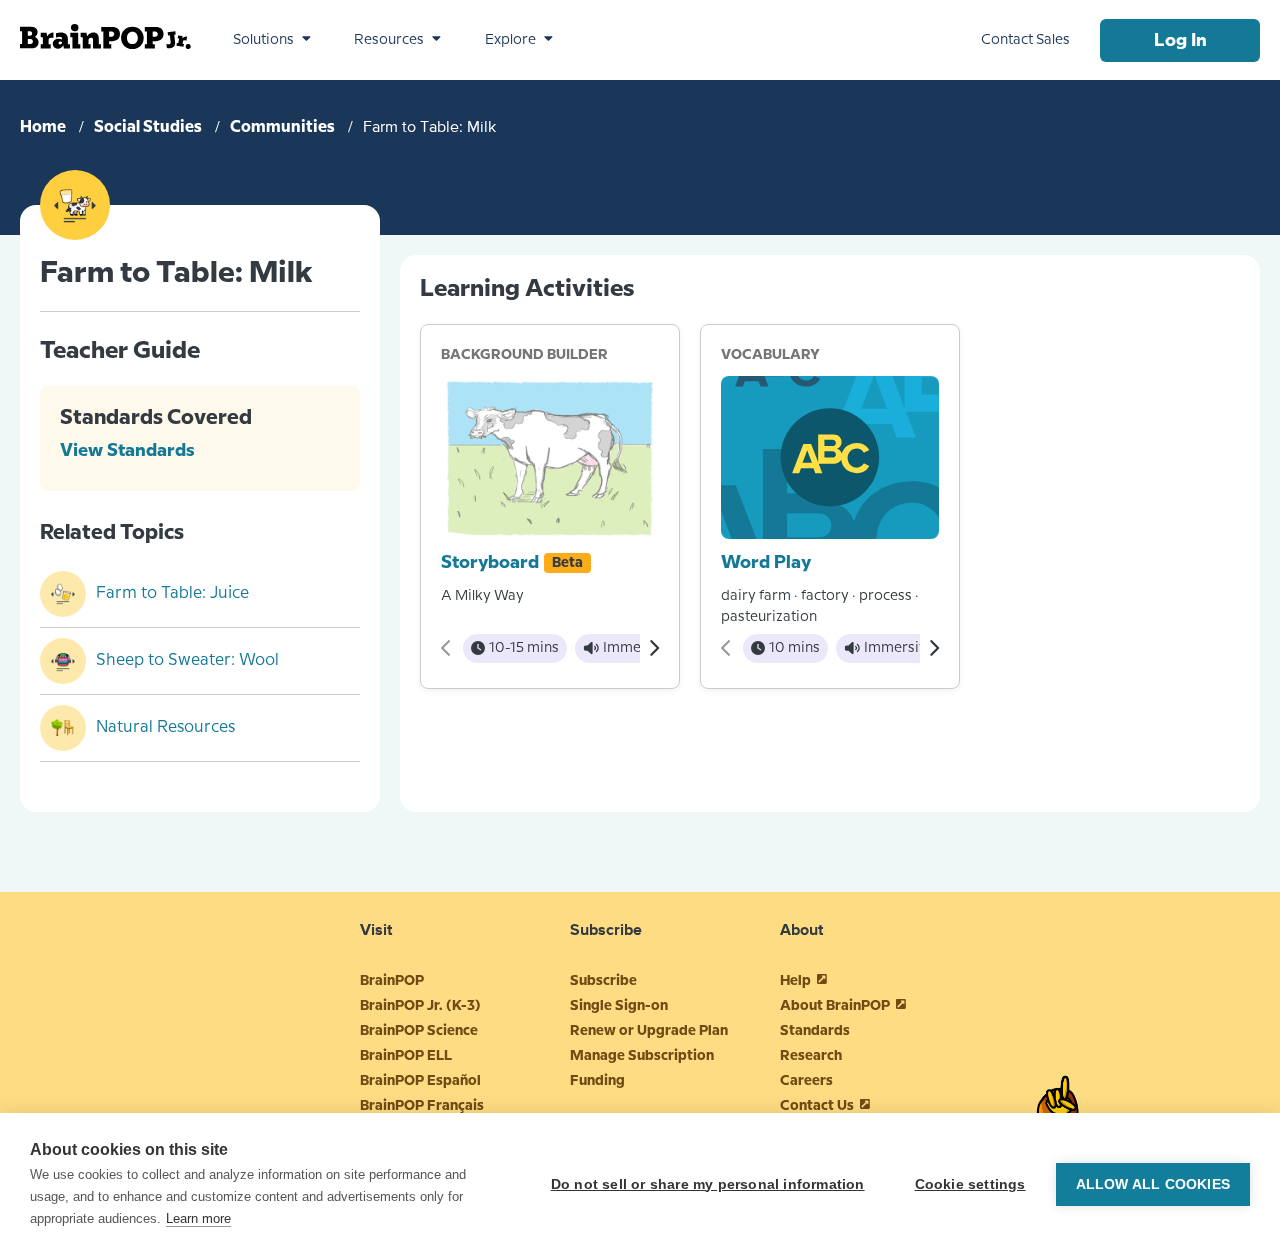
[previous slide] (446, 648)
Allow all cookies (1153, 1184)
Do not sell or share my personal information (708, 1184)
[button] (272, 40)
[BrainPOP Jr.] (105, 36)
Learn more (198, 1218)
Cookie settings (970, 1184)
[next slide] (653, 648)
